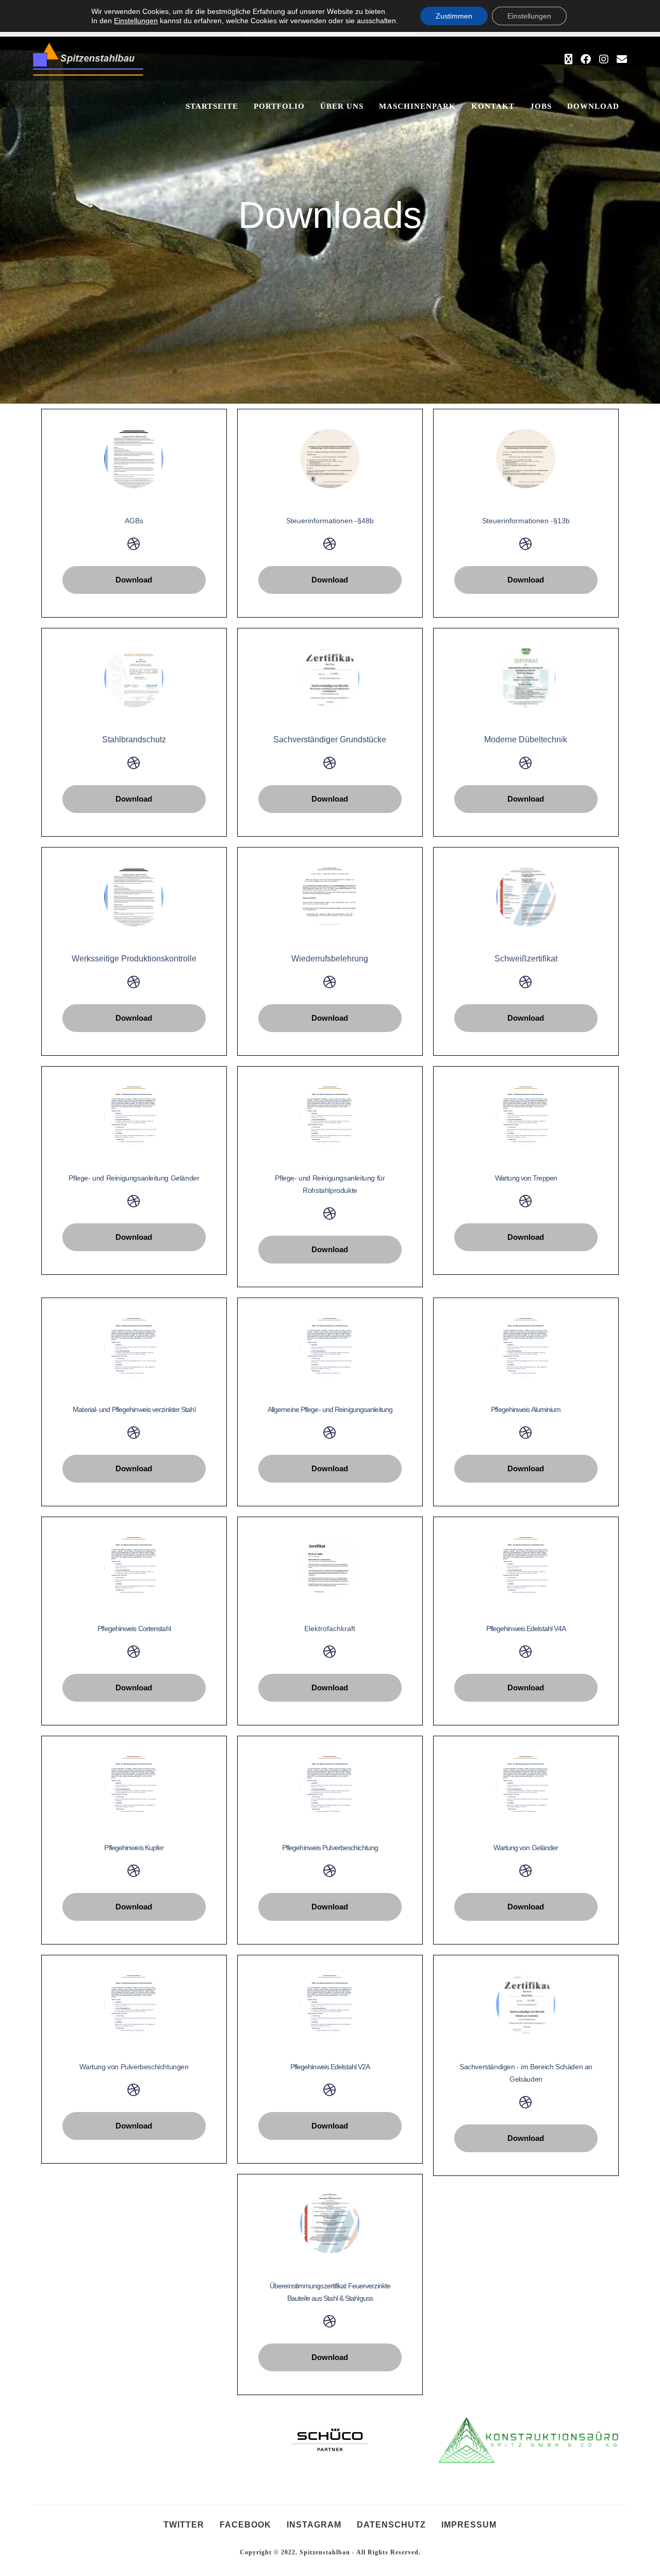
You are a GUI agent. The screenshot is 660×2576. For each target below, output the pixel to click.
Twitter (184, 2525)
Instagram (314, 2525)
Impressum (469, 2525)
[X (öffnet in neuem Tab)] (568, 59)
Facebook (245, 2525)
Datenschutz (391, 2525)
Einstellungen (136, 21)
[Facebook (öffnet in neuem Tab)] (586, 59)
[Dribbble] (134, 544)
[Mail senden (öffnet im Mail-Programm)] (622, 59)
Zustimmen (454, 16)
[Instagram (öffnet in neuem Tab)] (604, 59)
